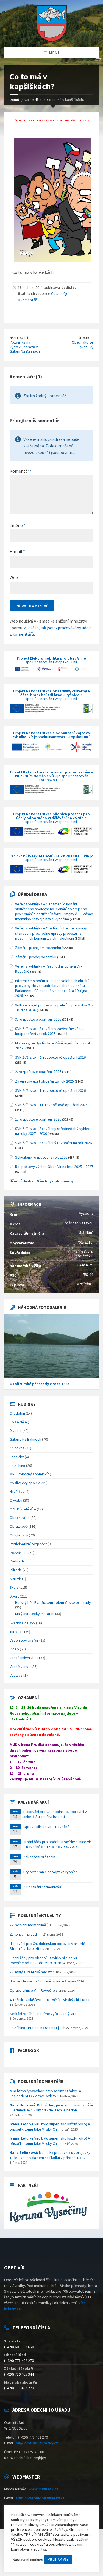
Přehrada (17, 1561)
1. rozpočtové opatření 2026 (38, 1119)
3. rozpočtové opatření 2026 (38, 1019)
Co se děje (60, 293)
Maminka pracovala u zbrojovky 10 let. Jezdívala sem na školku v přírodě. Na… (50, 2155)
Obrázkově (19, 1526)
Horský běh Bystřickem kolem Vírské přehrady (53, 1602)
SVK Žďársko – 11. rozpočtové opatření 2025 (51, 1105)
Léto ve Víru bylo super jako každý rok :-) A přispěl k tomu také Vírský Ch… (50, 2126)
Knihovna (17, 1448)
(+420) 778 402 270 (19, 2361)
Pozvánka (18, 1553)
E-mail (17, 551)
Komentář (21, 471)
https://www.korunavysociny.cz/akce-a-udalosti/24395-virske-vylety (46, 2093)
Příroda (16, 1570)
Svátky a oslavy (22, 1623)
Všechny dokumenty (55, 1181)
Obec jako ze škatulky (83, 345)
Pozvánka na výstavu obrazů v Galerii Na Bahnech (25, 347)
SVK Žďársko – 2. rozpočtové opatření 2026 (50, 1057)
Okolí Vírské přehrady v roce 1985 (39, 1384)
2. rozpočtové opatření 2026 (38, 1072)
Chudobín (17, 1413)
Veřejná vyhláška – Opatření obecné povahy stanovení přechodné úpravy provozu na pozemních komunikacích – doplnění (51, 933)
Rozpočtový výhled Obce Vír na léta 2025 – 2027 (54, 1167)
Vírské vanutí (20, 1667)
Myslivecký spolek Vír (27, 1483)
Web (14, 577)
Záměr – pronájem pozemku (38, 948)
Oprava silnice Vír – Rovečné (46, 1827)
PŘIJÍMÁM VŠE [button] (58, 2559)
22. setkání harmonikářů (43, 1887)
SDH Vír (15, 1579)
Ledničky (17, 1457)
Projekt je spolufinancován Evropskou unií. (51, 660)
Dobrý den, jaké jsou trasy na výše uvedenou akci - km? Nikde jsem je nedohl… (51, 2108)
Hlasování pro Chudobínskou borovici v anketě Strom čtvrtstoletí (55, 1814)
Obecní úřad (20, 1518)
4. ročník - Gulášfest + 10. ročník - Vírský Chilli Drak (50, 2000)
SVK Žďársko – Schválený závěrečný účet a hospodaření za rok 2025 (50, 1031)
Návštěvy (17, 1492)
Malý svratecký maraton (35, 1614)
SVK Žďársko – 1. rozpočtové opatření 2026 (50, 1090)
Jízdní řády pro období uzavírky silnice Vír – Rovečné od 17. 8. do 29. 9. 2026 (57, 1844)
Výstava (16, 1675)
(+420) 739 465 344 (19, 2374)
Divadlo (16, 1431)
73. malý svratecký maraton (32, 1972)
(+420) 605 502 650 (19, 2347)
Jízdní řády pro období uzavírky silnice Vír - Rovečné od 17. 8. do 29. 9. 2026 (44, 1960)
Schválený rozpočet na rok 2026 (41, 1157)
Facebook (28, 2050)
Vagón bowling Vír (24, 1640)
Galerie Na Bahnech (25, 1439)
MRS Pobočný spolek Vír (29, 1474)
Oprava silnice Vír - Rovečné (32, 1990)
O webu (16, 1500)
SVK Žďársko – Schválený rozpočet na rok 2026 (53, 1143)
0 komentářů (28, 300)
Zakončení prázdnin (39, 1857)
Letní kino (17, 1466)
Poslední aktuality (39, 1915)
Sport (14, 1596)
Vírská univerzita (23, 1658)
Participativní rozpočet (28, 1544)
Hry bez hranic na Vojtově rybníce (51, 1872)
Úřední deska (32, 894)
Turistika (16, 1632)
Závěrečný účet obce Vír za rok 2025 (44, 1081)
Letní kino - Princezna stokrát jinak (37, 2028)
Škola (14, 1587)
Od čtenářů (19, 1535)
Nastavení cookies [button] (28, 2560)
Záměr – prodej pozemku (36, 957)
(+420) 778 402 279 (19, 2388)
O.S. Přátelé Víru (23, 1509)
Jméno (18, 525)
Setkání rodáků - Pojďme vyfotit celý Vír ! (43, 2014)
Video (14, 1649)
